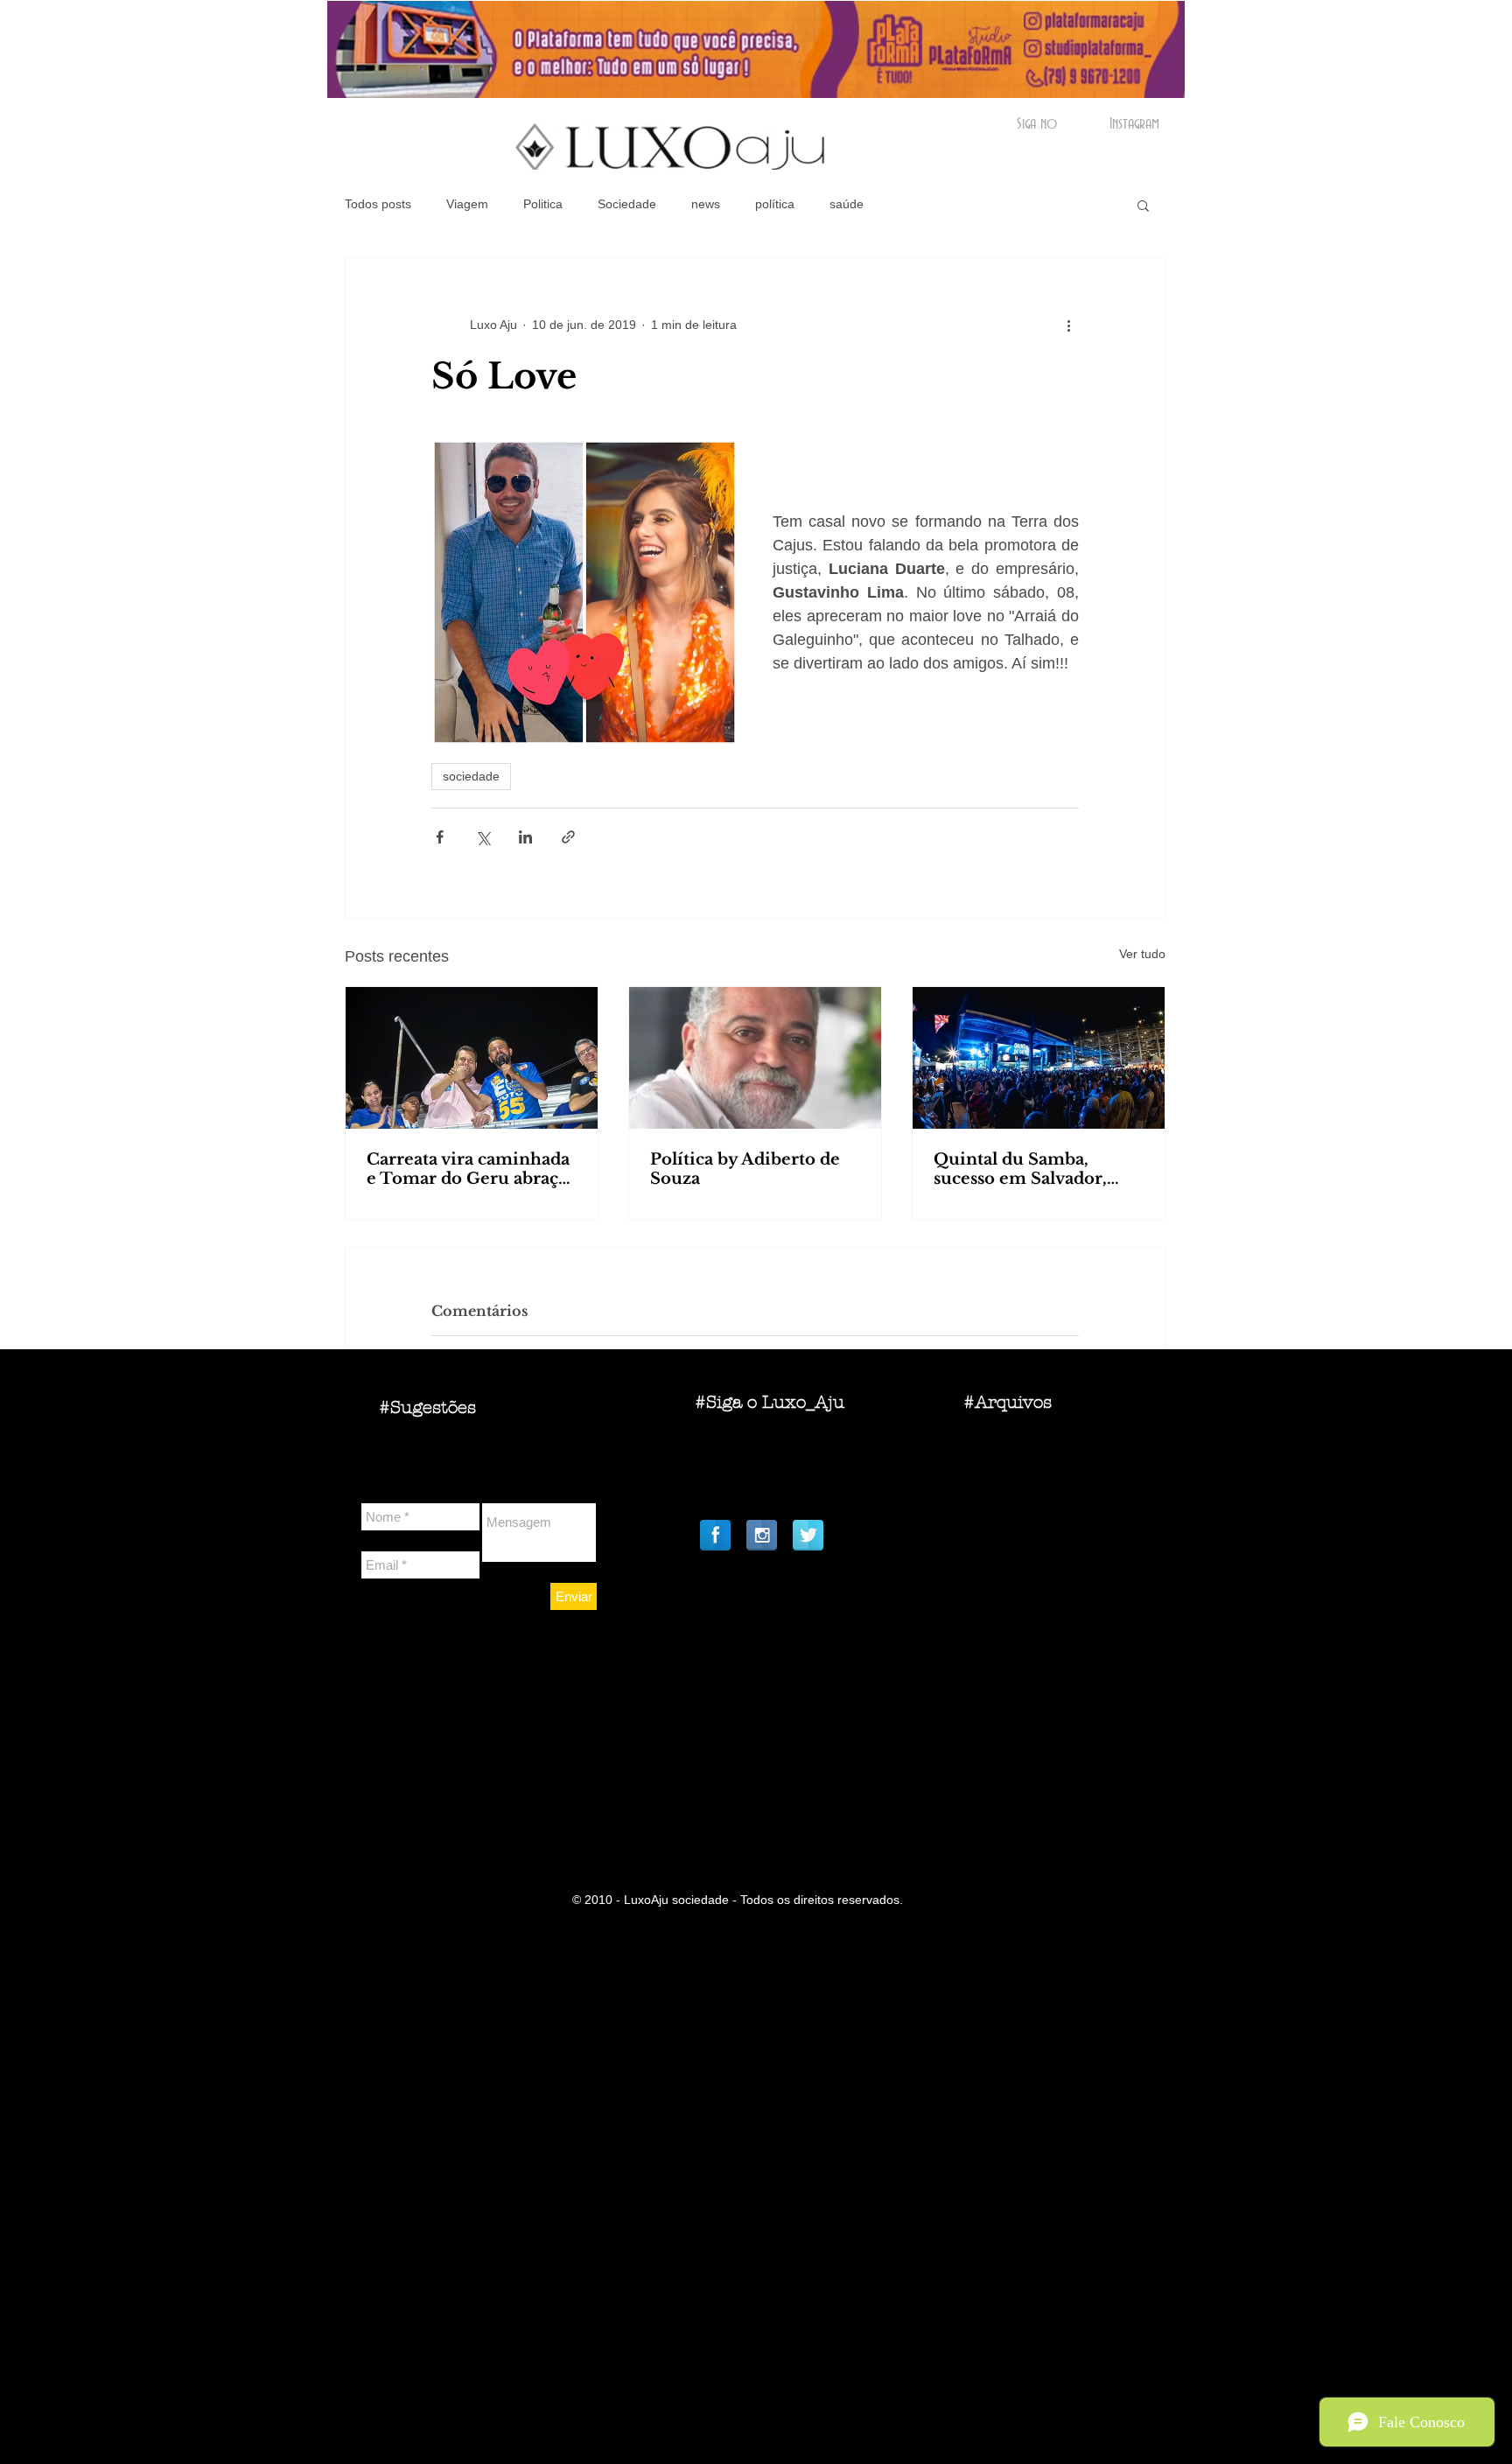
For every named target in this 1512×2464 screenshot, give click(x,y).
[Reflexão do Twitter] (808, 1535)
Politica (543, 204)
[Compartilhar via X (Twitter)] (483, 837)
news (706, 204)
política (775, 204)
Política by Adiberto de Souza (745, 1169)
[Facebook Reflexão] (715, 1535)
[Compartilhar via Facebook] (440, 837)
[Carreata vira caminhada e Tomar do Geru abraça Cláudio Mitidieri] (472, 1058)
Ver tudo (1142, 954)
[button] (1143, 205)
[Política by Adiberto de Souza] (755, 1058)
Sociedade (627, 204)
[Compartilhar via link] (568, 837)
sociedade (471, 776)
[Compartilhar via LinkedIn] (525, 837)
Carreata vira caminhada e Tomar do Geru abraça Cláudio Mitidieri (468, 1169)
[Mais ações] (1068, 325)
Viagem (467, 204)
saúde (847, 204)
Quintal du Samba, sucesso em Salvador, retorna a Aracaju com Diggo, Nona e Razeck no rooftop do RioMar (1038, 1169)
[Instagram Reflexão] (762, 1535)
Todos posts (378, 204)
